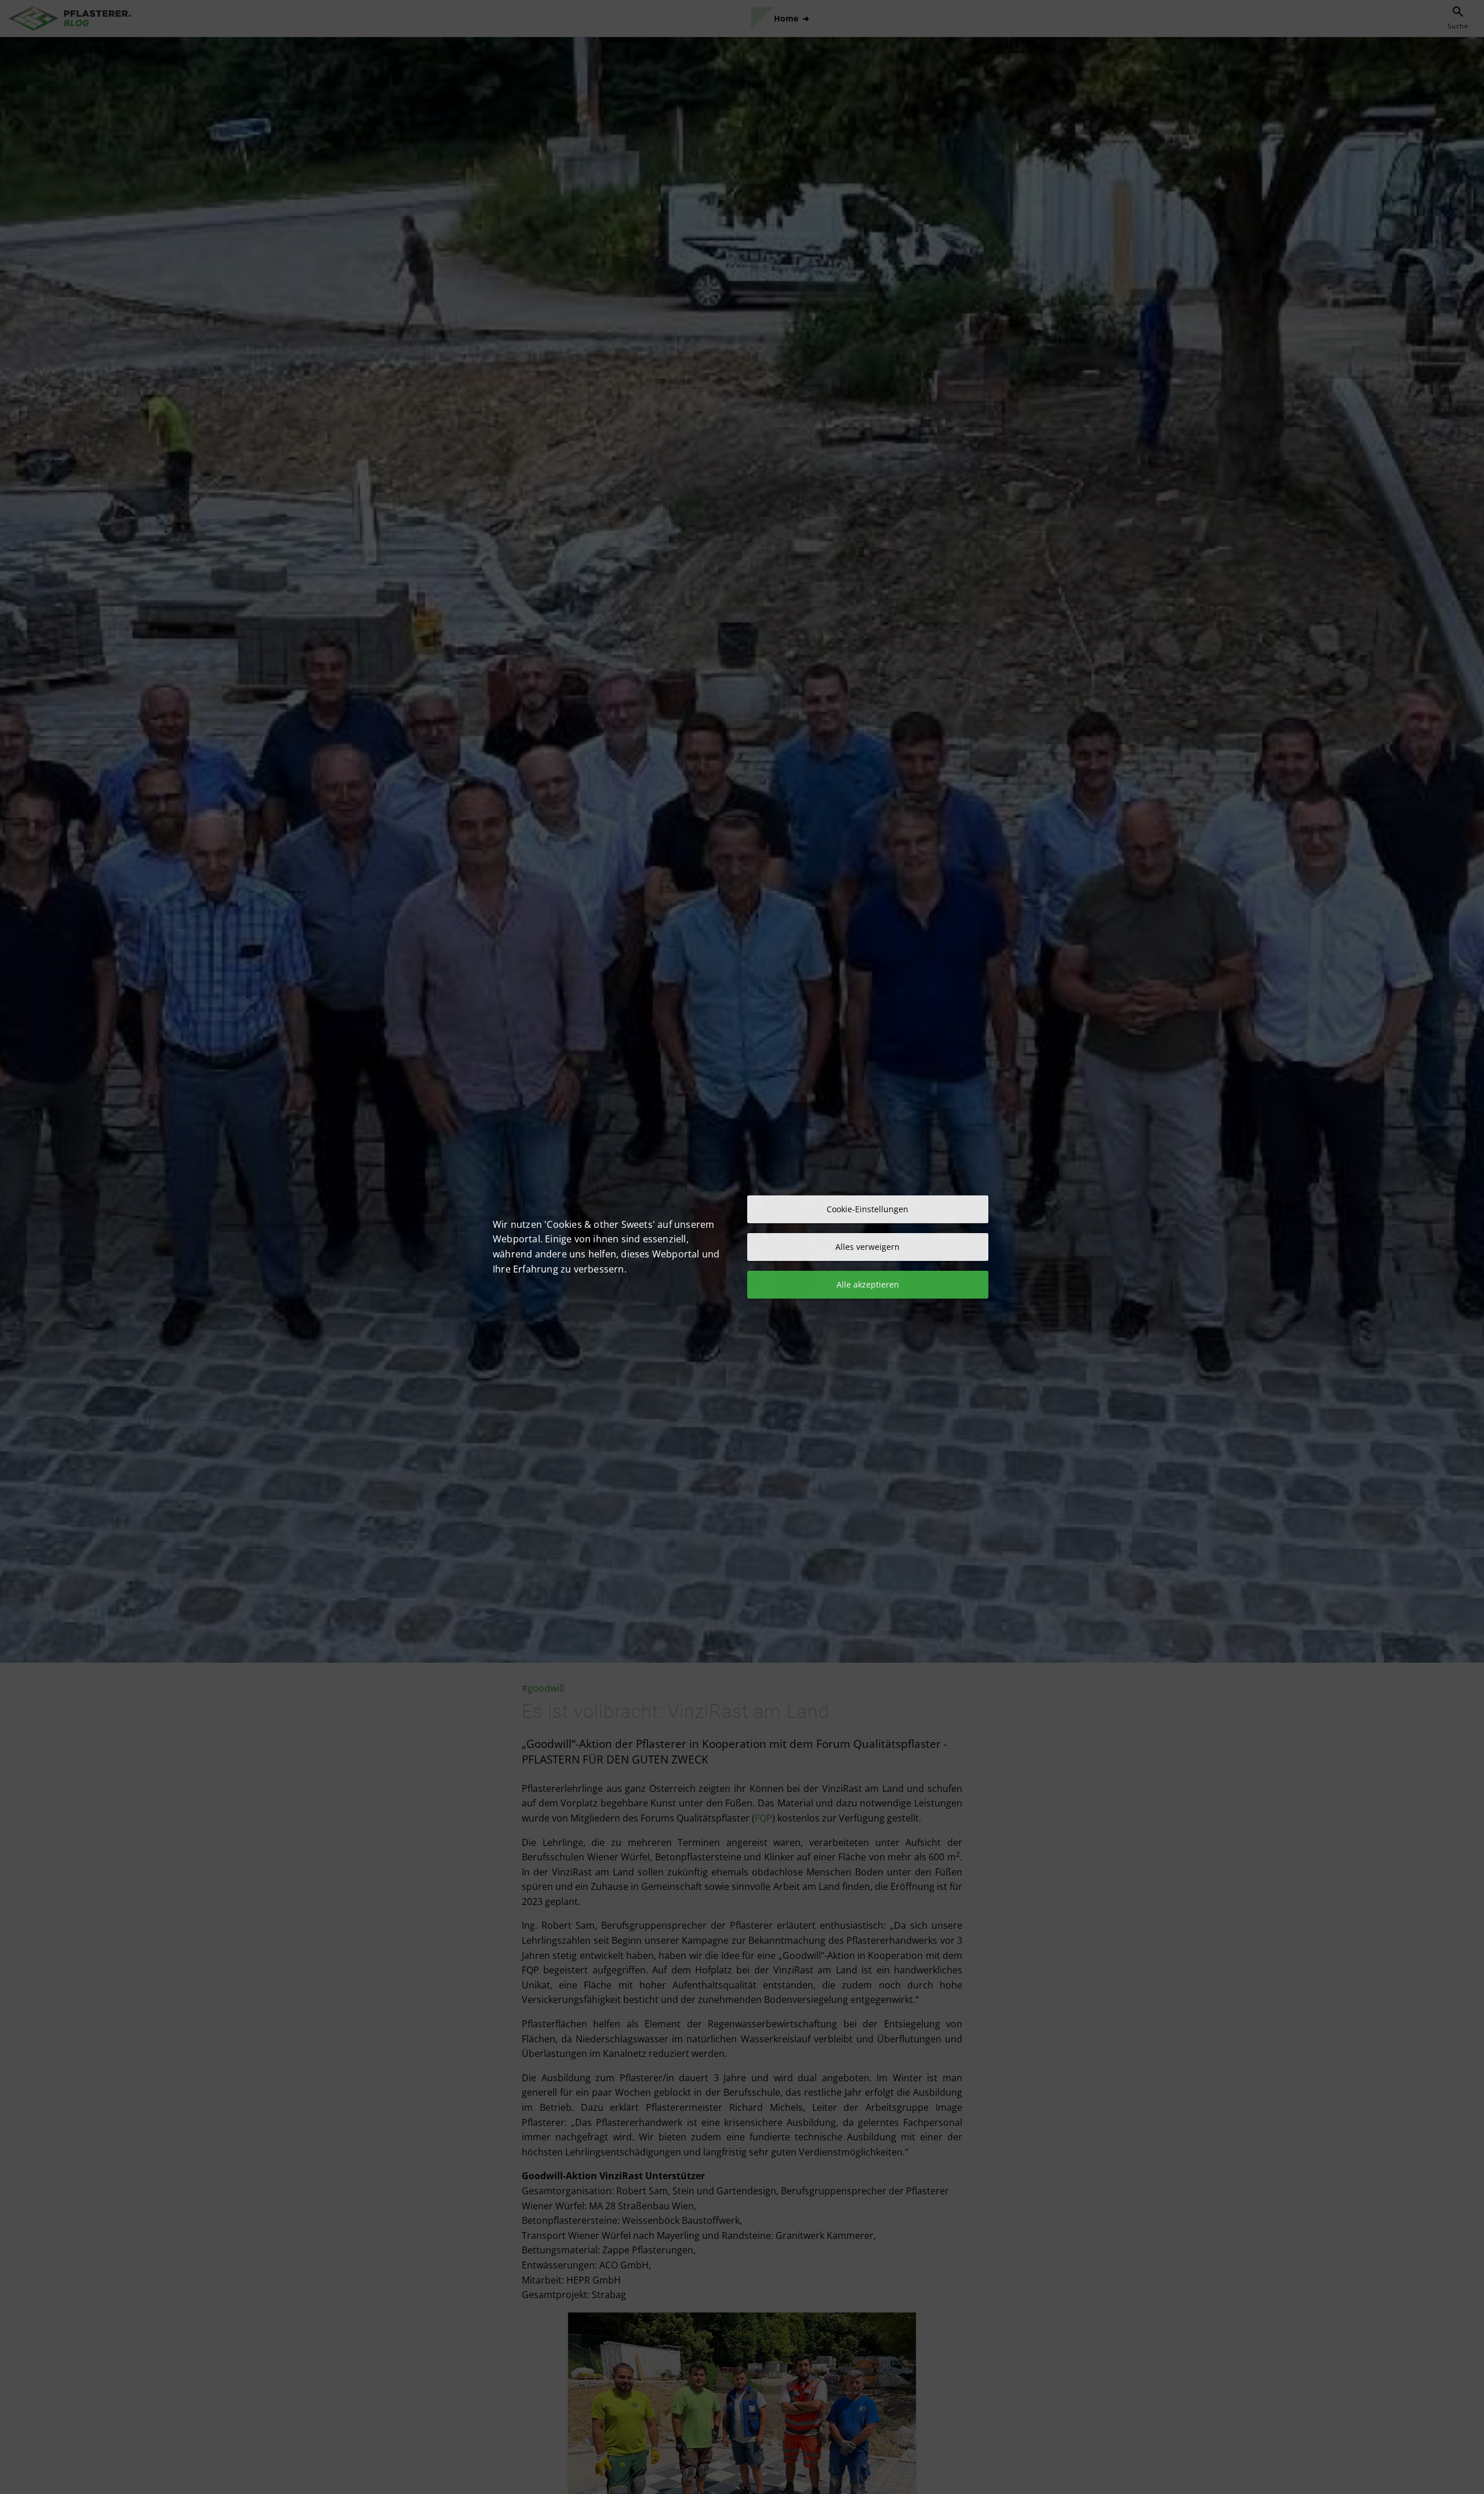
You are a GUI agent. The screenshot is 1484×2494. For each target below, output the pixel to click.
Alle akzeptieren (868, 1284)
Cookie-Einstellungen (868, 1209)
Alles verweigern (868, 1247)
